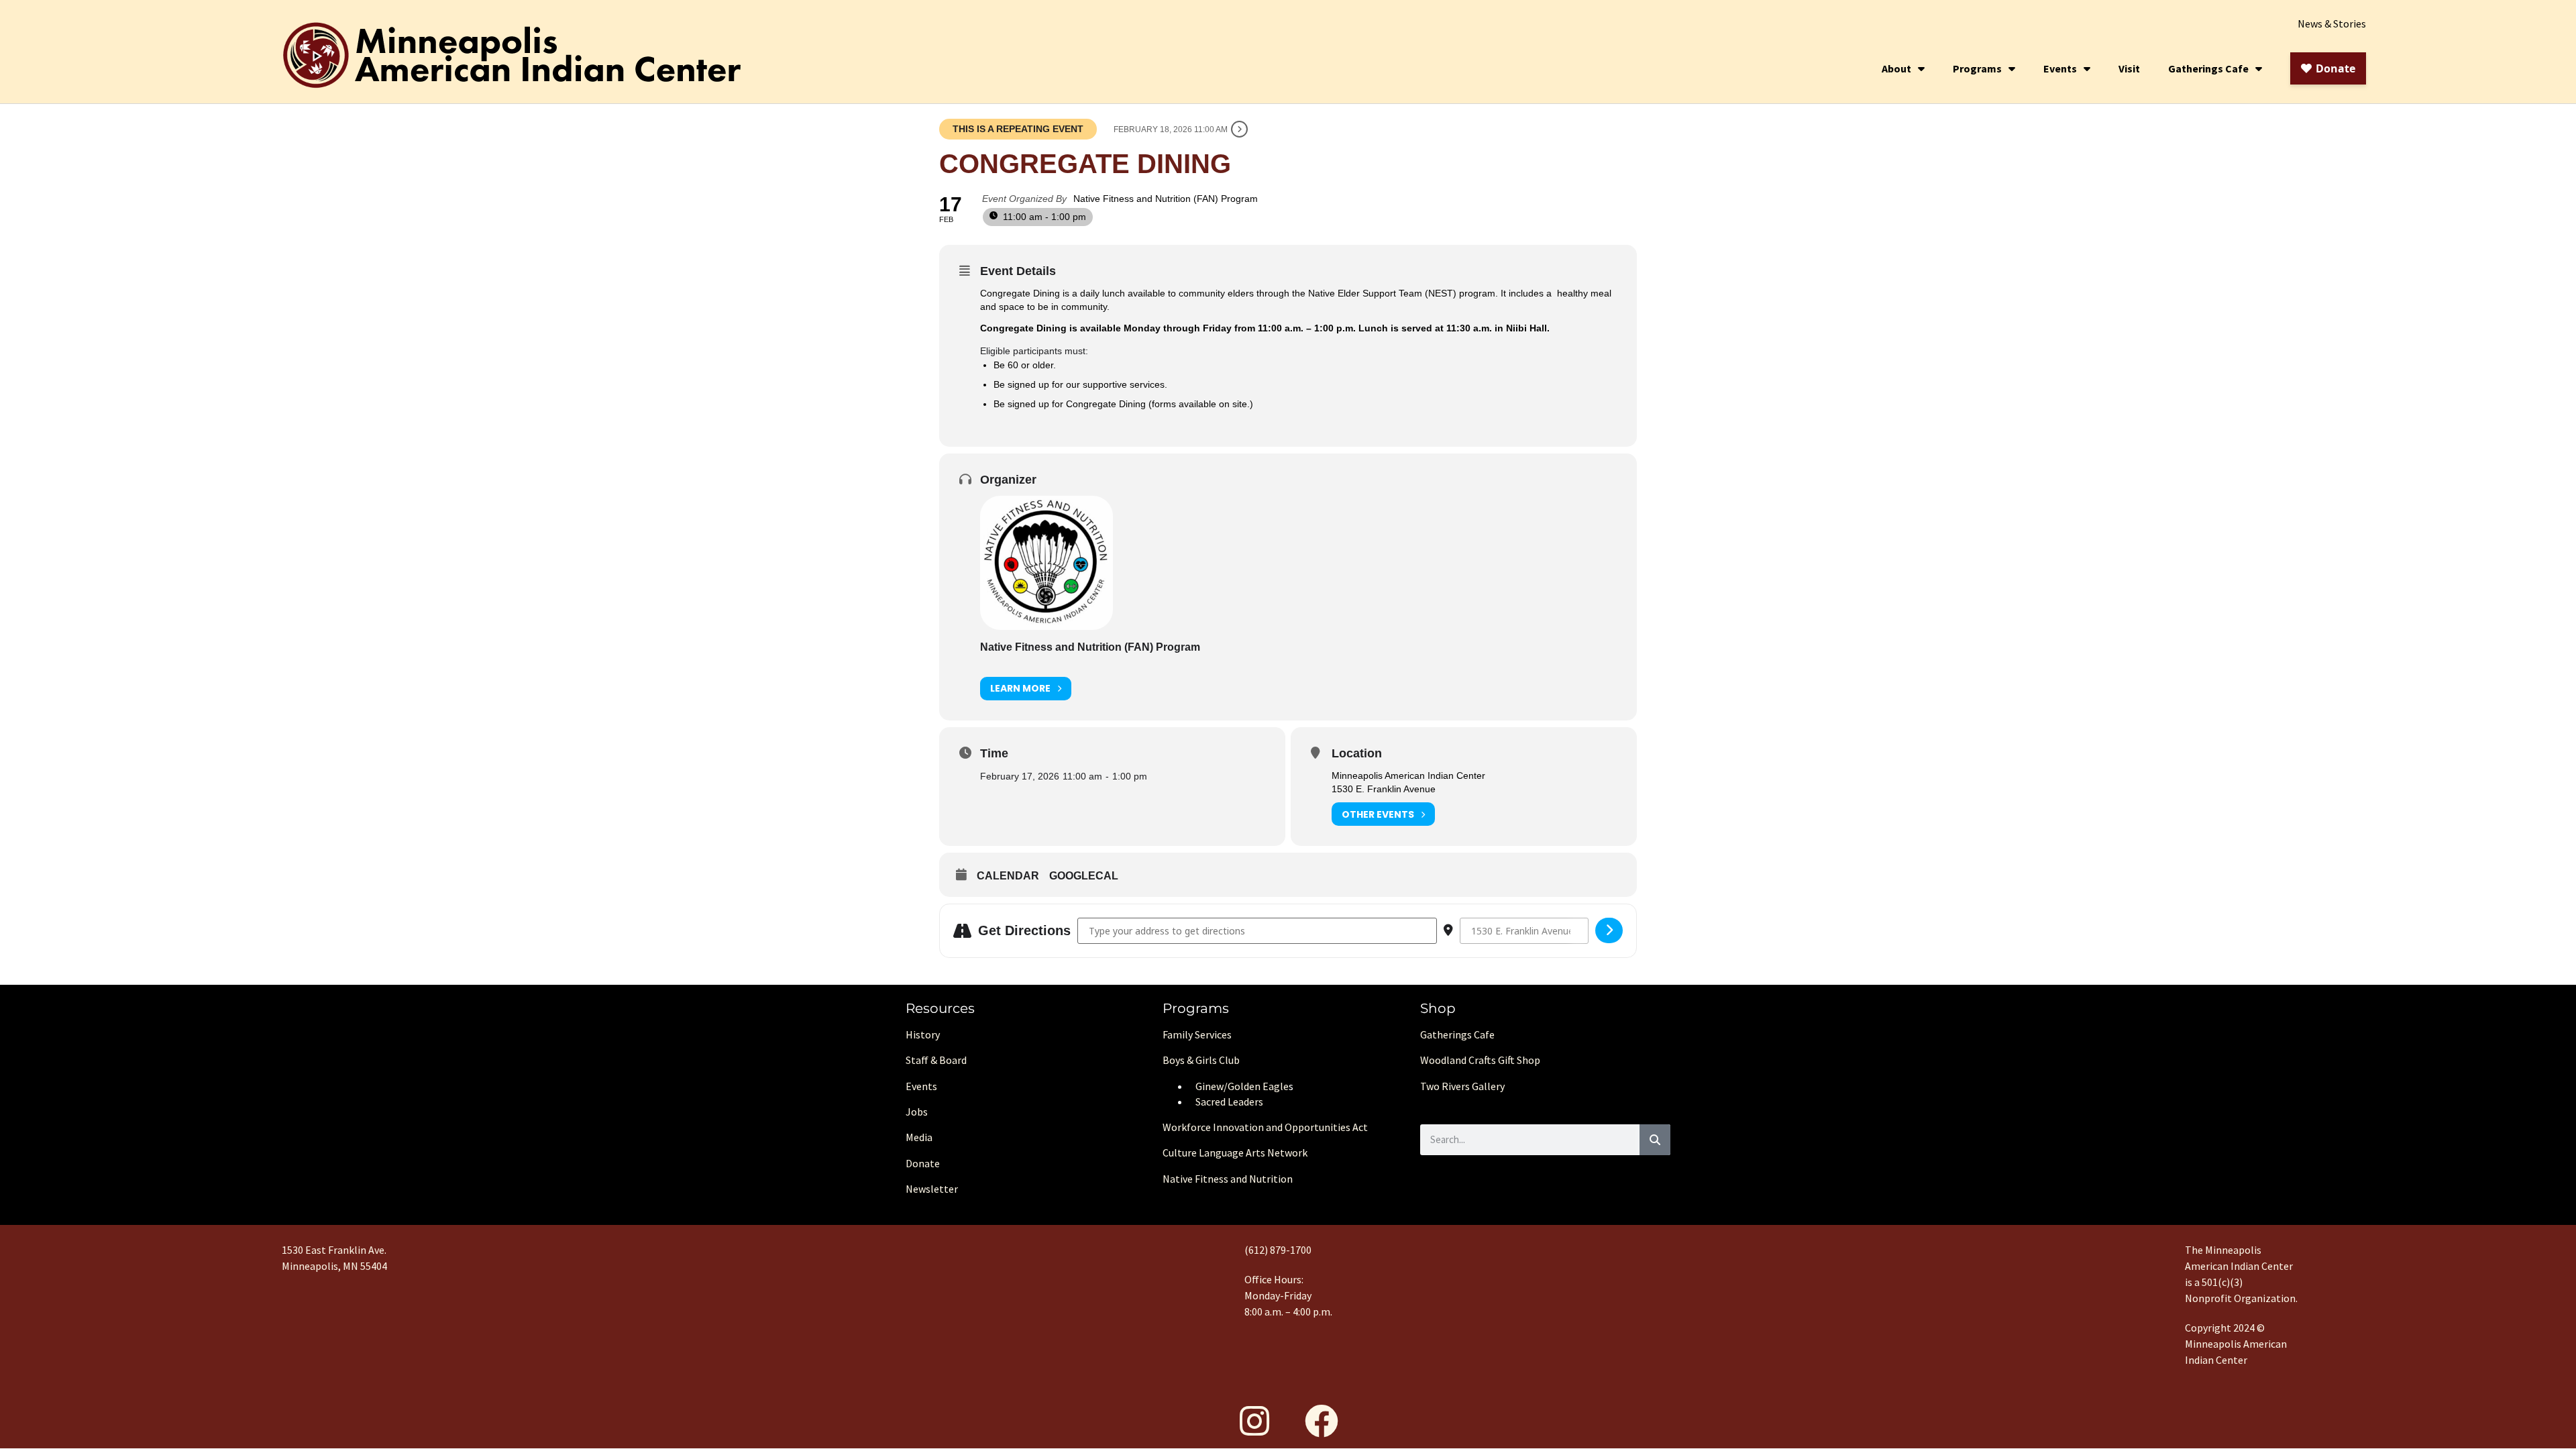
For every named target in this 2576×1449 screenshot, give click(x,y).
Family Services (1197, 1034)
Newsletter (932, 1189)
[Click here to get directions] (1609, 930)
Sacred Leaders (1229, 1102)
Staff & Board (936, 1060)
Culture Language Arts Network (1235, 1152)
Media (919, 1137)
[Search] (1655, 1140)
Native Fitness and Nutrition (1228, 1179)
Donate (923, 1163)
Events (2060, 68)
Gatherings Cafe (2208, 68)
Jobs (917, 1112)
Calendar (1008, 876)
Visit (2129, 68)
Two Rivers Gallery (1462, 1086)
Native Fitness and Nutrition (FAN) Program (1090, 647)
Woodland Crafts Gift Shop (1480, 1060)
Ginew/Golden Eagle (1242, 1086)
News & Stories (2332, 23)
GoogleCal (1084, 876)
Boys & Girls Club (1201, 1060)
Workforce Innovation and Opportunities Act (1265, 1127)
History (923, 1034)
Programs (1977, 68)
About (1896, 68)
